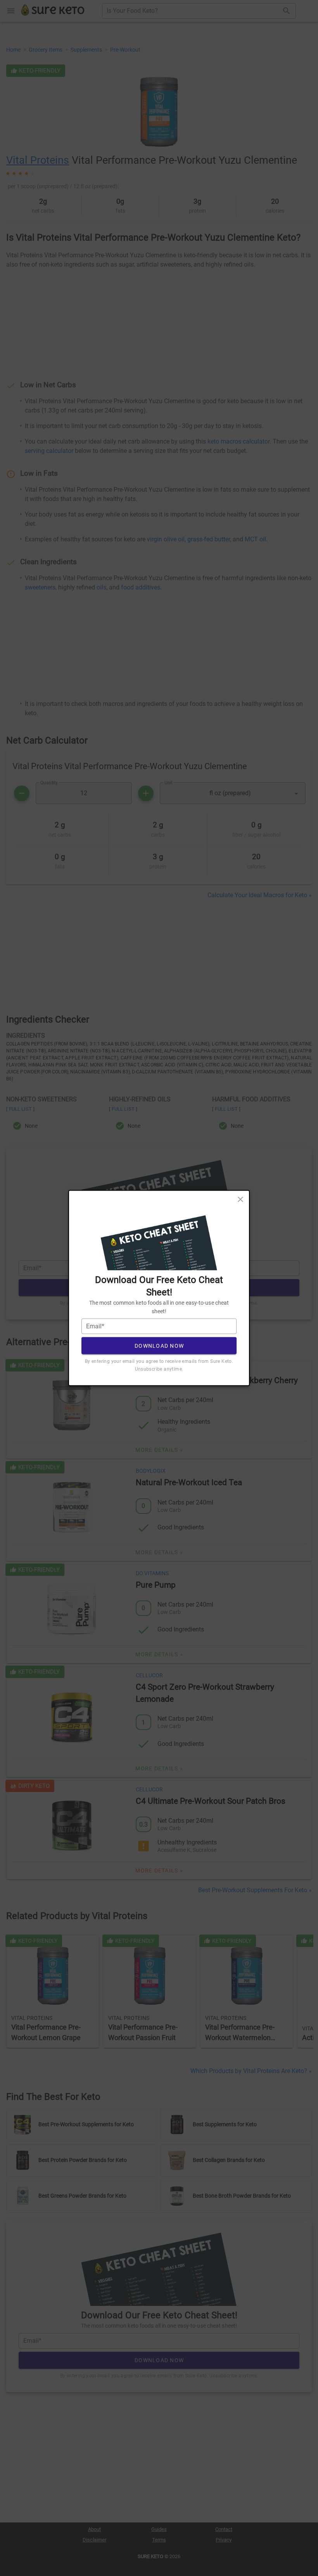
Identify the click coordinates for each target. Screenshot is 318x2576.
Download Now (159, 1345)
